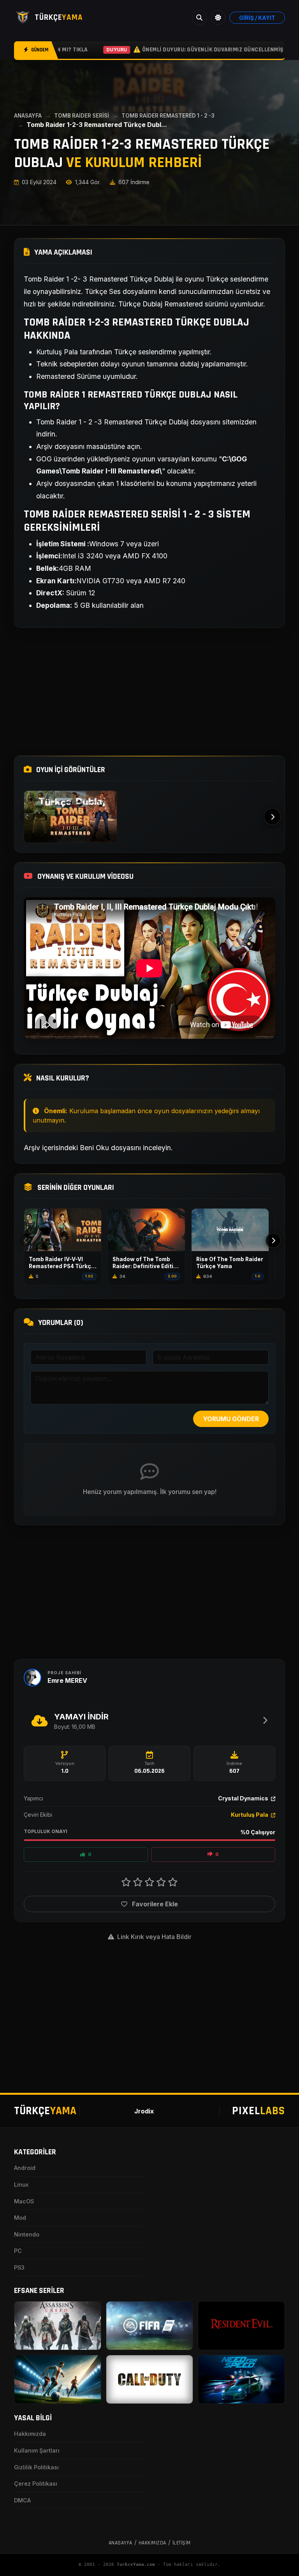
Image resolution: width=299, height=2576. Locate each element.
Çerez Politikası (36, 2484)
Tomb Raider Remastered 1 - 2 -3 (168, 116)
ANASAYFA (28, 116)
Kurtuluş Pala (250, 1815)
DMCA (22, 2500)
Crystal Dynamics (244, 1798)
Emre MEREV (67, 1680)
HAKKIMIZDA (152, 2543)
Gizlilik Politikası (36, 2467)
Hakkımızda (30, 2434)
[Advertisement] (149, 692)
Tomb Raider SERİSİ (82, 116)
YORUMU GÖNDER (231, 1419)
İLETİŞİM (182, 2543)
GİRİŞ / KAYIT (257, 18)
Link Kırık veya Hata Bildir (154, 1937)
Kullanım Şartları (37, 2450)
